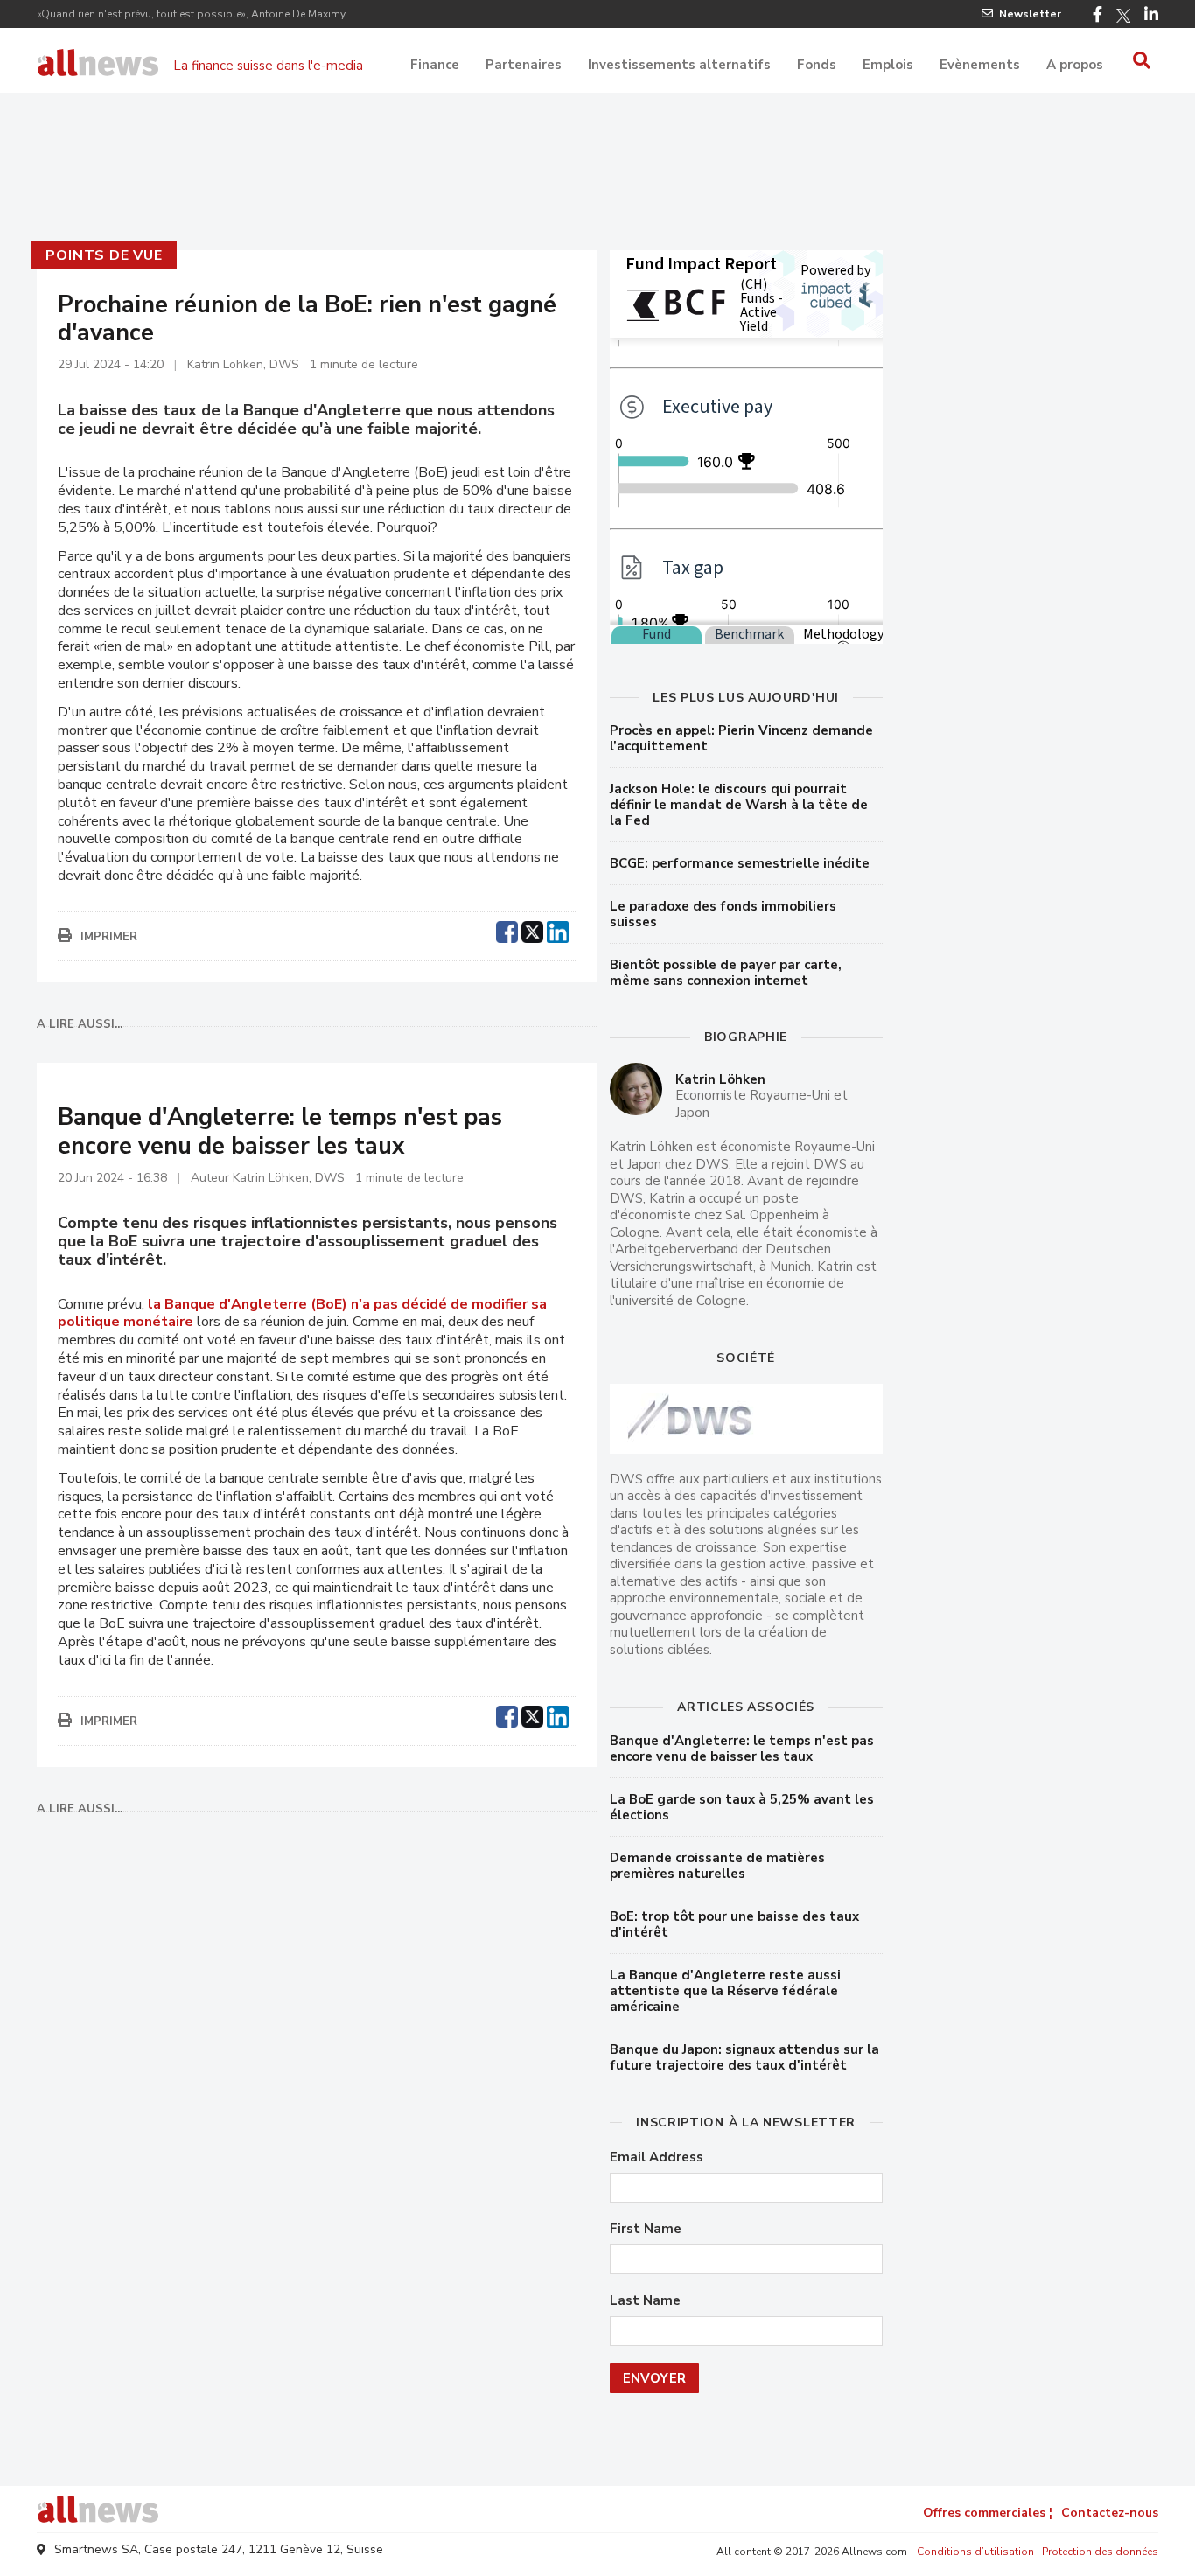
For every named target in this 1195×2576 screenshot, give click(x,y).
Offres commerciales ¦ (988, 2513)
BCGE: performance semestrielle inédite (740, 863)
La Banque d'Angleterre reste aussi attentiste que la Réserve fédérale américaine (725, 1991)
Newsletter (1030, 14)
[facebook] (507, 930)
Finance (435, 65)
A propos (1075, 65)
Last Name (645, 2301)
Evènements (980, 65)
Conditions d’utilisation (975, 2552)
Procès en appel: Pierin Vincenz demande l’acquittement (741, 738)
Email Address (657, 2157)
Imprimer (109, 937)
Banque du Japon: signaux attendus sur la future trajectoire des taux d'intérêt (744, 2057)
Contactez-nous (1110, 2513)
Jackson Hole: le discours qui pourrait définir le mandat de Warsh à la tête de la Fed (739, 805)
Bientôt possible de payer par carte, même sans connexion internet (726, 973)
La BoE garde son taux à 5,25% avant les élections (742, 1807)
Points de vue (104, 255)
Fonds (817, 65)
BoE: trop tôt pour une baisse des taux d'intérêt (734, 1924)
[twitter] (532, 930)
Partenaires (524, 65)
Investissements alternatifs (679, 65)
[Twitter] (1123, 16)
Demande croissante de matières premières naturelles (717, 1866)
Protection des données (1100, 2552)
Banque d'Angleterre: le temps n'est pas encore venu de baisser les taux (742, 1749)
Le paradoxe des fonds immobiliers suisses (723, 914)
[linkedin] (558, 930)
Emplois (888, 65)
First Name (646, 2229)
